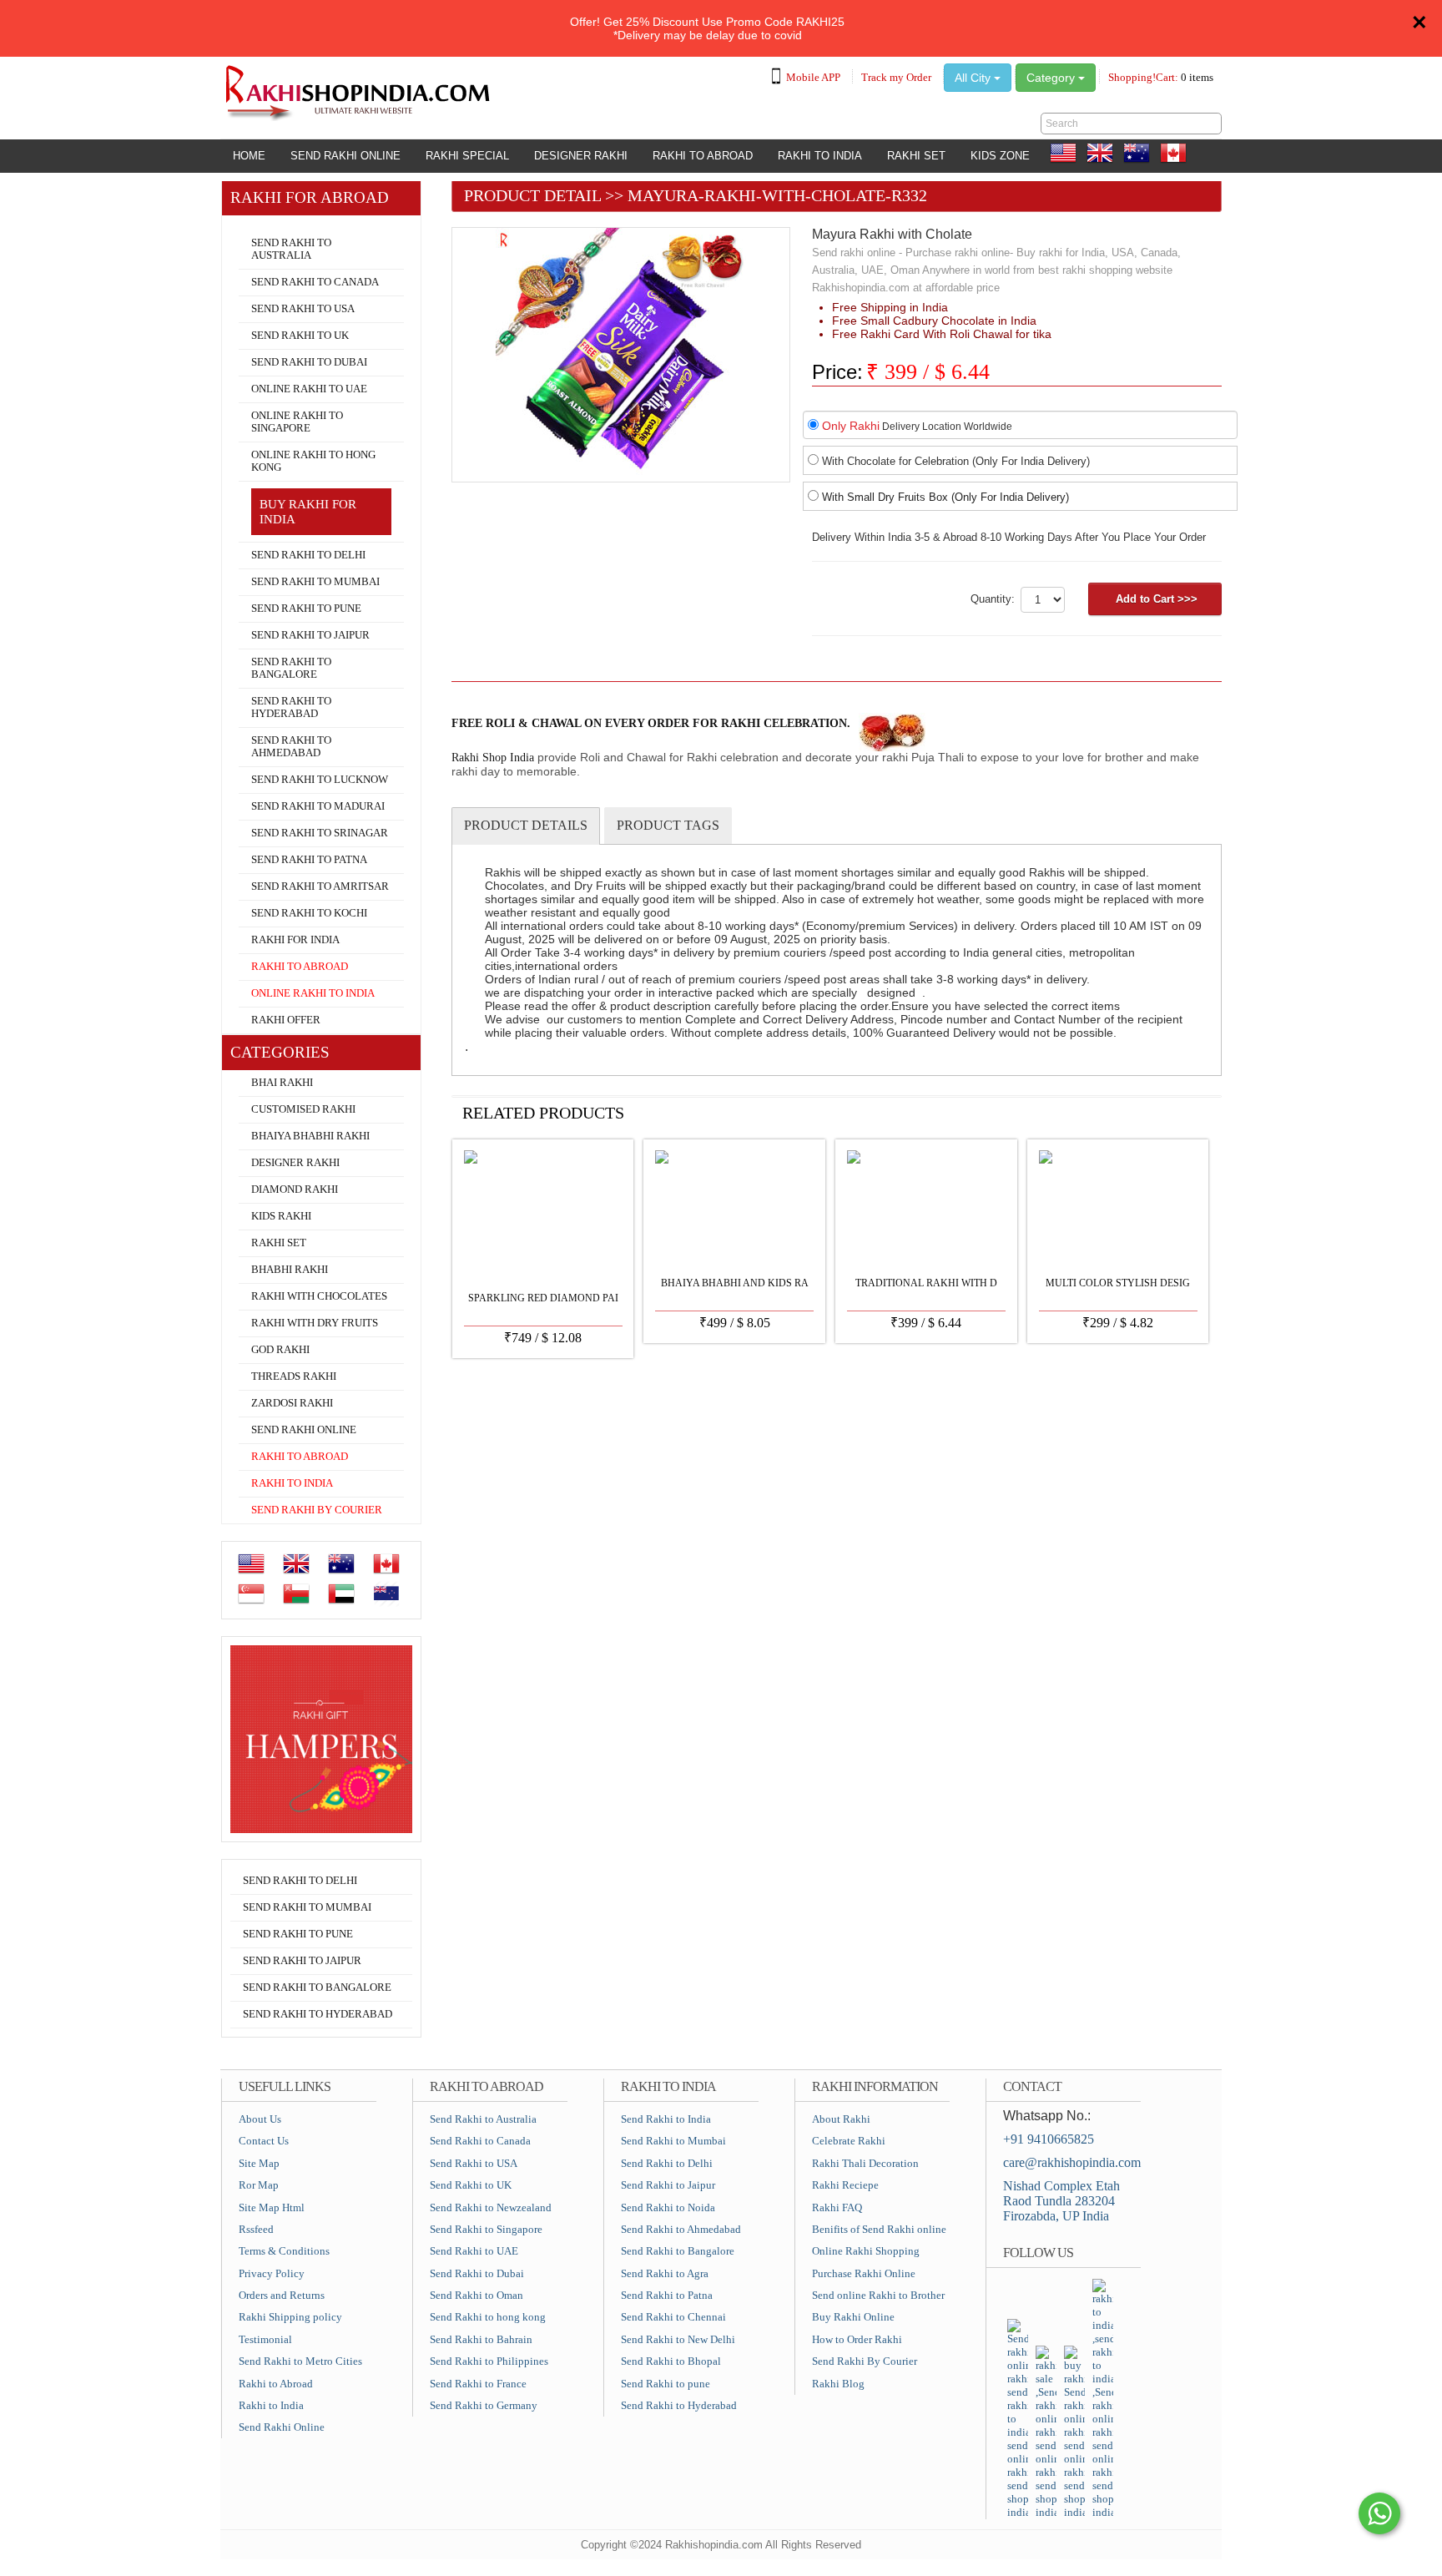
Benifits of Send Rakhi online (879, 2229)
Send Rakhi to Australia (291, 249)
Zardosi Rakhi (292, 1403)
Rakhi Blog (838, 2384)
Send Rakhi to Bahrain (481, 2339)
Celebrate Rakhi (849, 2141)
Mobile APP (813, 77)
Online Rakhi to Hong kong (313, 461)
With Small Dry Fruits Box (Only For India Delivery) (945, 497)
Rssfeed (256, 2229)
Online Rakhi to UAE (309, 389)
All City (974, 78)
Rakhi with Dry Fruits (315, 1323)
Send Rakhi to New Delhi (678, 2339)
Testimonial (265, 2339)
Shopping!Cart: (1161, 77)
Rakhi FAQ (837, 2207)
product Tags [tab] (668, 825)
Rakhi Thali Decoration (865, 2163)
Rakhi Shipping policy (290, 2317)
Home (249, 156)
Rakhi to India (820, 156)
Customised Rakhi (303, 1109)
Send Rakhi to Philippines (489, 2361)
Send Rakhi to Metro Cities (300, 2361)
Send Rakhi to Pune (306, 609)
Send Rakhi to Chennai (673, 2317)
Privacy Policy (272, 2273)
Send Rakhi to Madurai (318, 806)
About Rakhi (841, 2119)
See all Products (1161, 1111)
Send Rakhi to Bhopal (671, 2361)
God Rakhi (280, 1350)
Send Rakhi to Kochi (309, 913)
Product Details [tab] (526, 825)
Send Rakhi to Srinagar (320, 833)
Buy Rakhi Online (853, 2317)
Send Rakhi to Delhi (308, 555)
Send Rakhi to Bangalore (291, 668)
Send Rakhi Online (345, 156)
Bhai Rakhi (282, 1083)
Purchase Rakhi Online (864, 2273)
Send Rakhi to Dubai (309, 362)
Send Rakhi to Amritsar (320, 886)
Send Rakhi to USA (303, 309)
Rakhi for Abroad (272, 222)
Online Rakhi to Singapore (297, 422)
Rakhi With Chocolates (319, 1296)
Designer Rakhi (581, 156)
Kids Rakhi (281, 1216)
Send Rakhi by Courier (317, 1510)
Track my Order (896, 77)
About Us (260, 2119)
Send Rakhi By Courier (865, 2361)
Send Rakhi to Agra (665, 2273)
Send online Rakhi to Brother (878, 2295)
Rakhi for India (295, 940)
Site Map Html (272, 2207)
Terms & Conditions (284, 2251)
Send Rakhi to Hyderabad (291, 707)
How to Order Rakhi (857, 2339)
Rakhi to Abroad (703, 156)
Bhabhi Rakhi (290, 1270)
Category (1052, 78)
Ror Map (259, 2185)
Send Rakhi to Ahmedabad (291, 747)
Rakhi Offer (286, 1020)
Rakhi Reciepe (845, 2185)
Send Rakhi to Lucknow (320, 780)
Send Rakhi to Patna (309, 860)
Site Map (259, 2163)
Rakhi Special (467, 156)
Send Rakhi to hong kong (488, 2317)
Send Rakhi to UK (300, 336)
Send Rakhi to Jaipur (310, 635)
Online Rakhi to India (313, 993)
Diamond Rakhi (295, 1190)
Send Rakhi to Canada (315, 282)
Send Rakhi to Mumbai (315, 582)
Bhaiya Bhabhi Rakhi (310, 1136)
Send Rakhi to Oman (476, 2295)
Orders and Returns (282, 2295)
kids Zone (1000, 156)
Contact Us (264, 2141)
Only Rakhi (851, 426)
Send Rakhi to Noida (668, 2207)
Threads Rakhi (294, 1376)
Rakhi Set (916, 156)
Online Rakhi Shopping (866, 2251)
